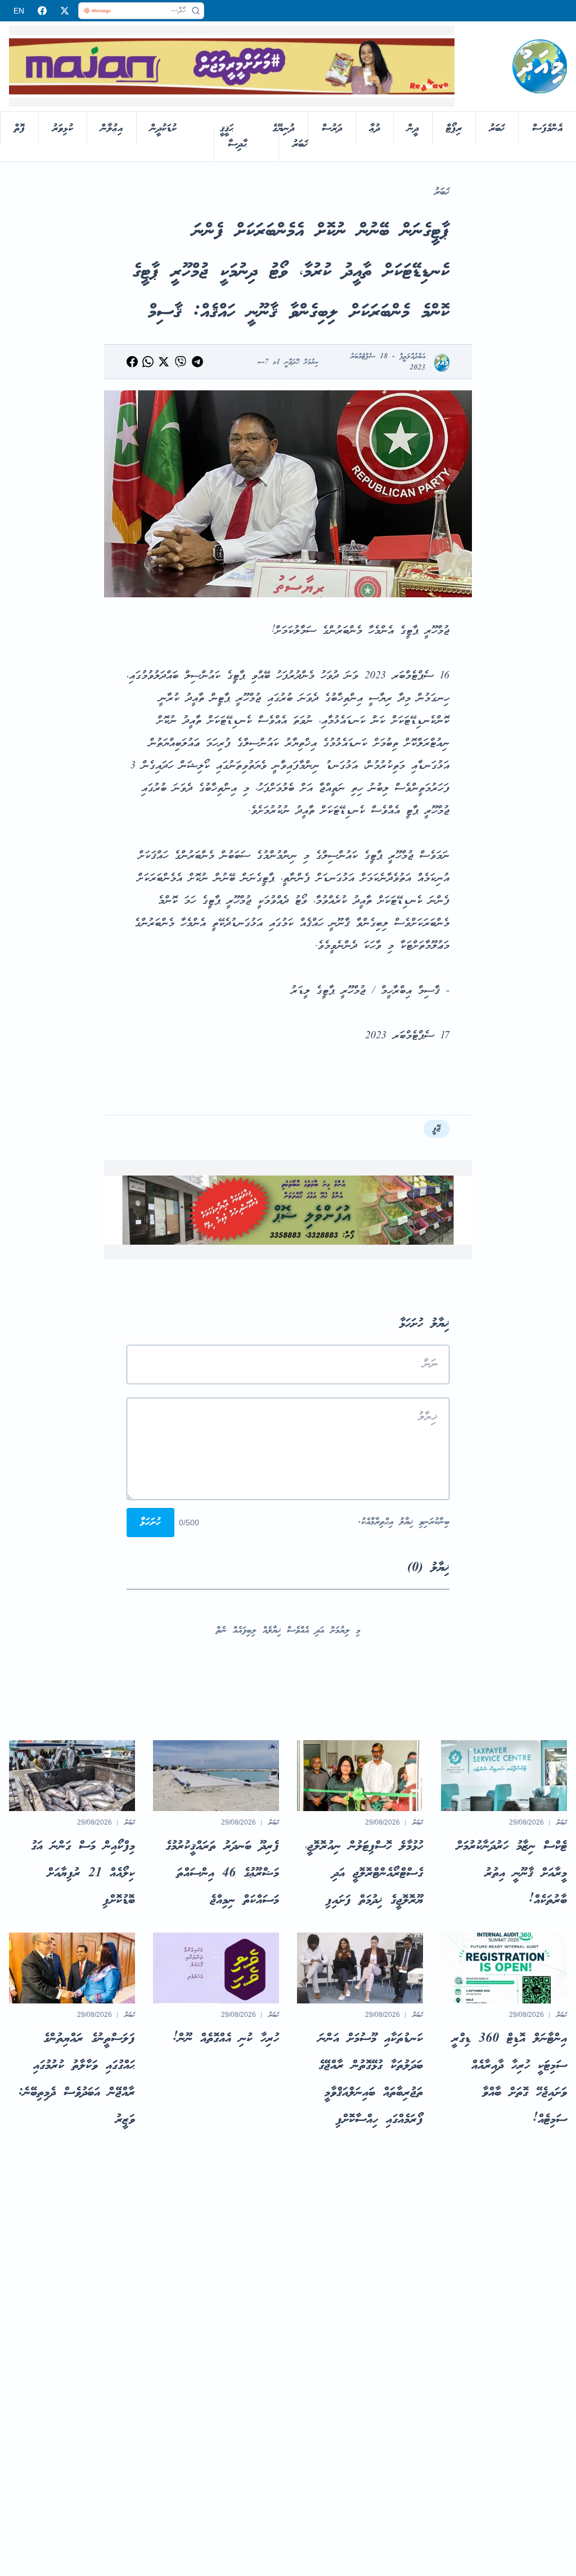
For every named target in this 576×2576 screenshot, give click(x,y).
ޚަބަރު (497, 129)
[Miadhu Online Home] (540, 66)
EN (19, 11)
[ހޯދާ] (196, 11)
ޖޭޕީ (436, 1129)
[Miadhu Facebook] (42, 11)
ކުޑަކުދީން (163, 129)
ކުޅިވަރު (63, 129)
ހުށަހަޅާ (150, 1523)
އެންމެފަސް (547, 129)
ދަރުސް (332, 129)
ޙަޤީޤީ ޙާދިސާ (233, 137)
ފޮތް (19, 129)
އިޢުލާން (112, 129)
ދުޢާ (375, 129)
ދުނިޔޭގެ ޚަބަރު (290, 137)
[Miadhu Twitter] (65, 11)
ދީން (413, 129)
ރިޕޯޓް (454, 129)
